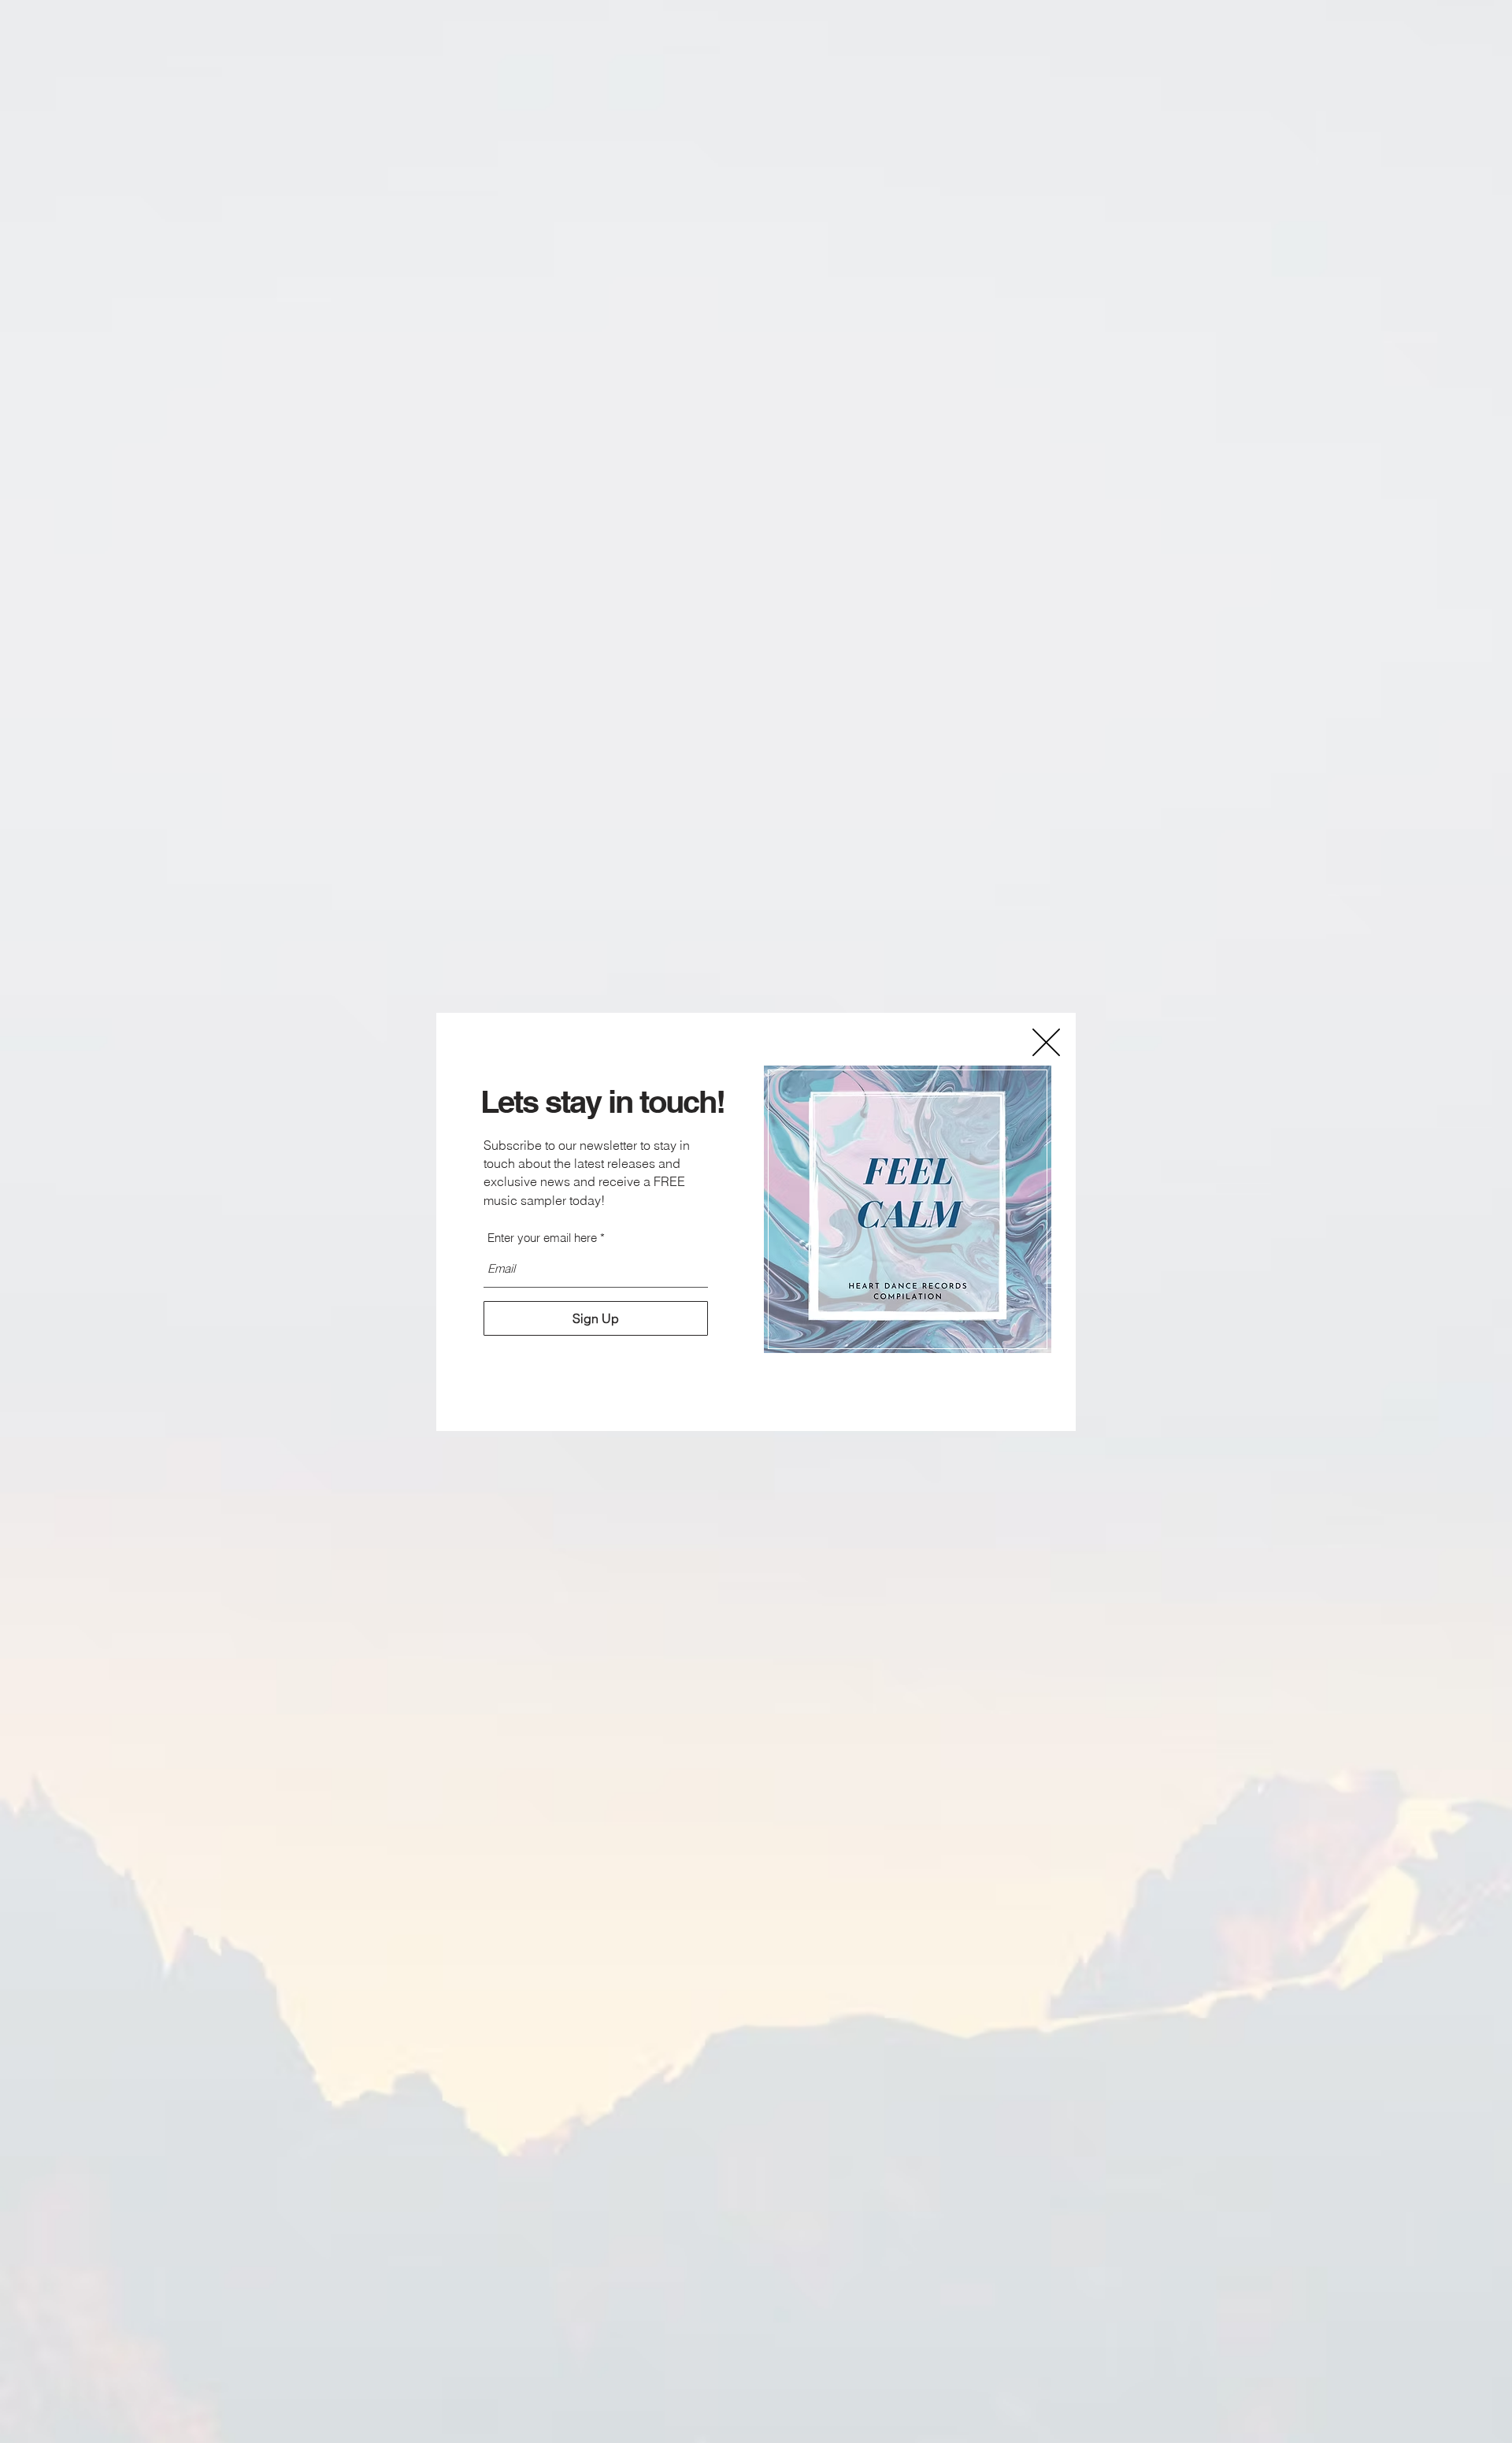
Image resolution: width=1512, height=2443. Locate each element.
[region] (908, 1210)
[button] (1046, 1042)
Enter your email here (542, 1238)
